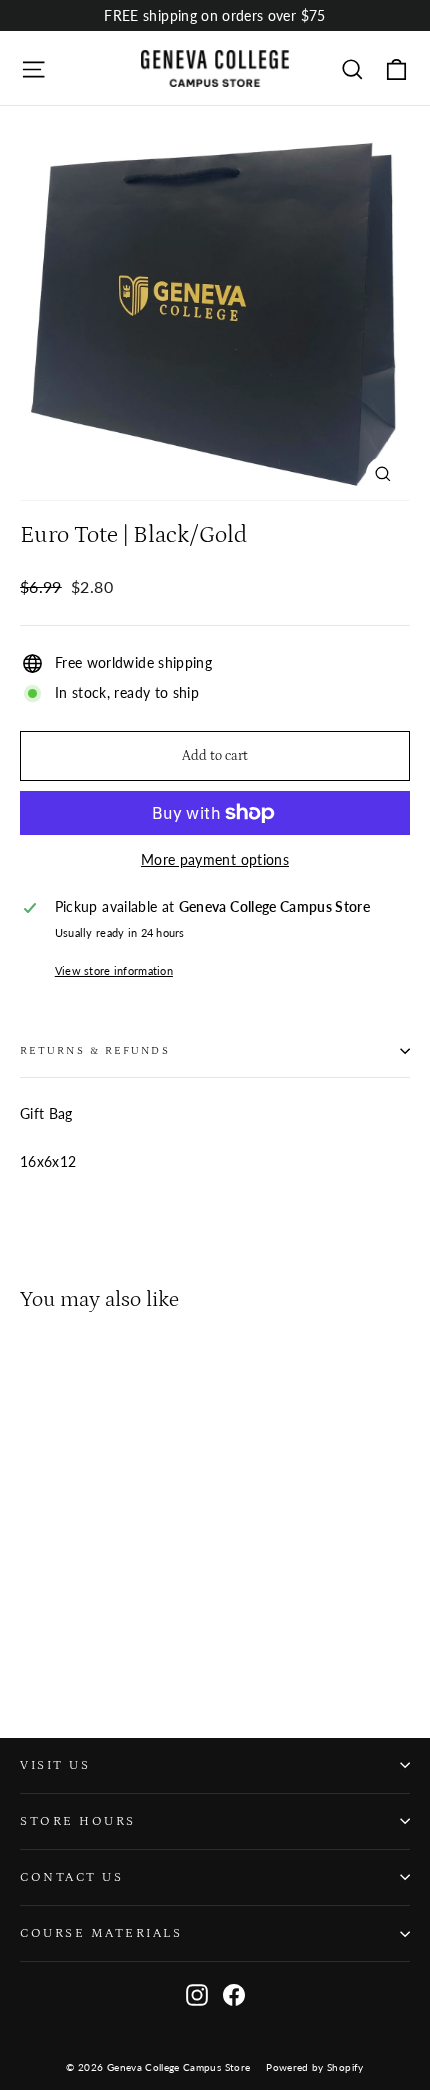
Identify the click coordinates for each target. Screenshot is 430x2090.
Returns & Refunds (95, 1051)
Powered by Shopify (314, 2067)
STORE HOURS (78, 1821)
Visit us (55, 1765)
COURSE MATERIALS (101, 1933)
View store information (114, 970)
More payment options (215, 859)
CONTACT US (71, 1877)
